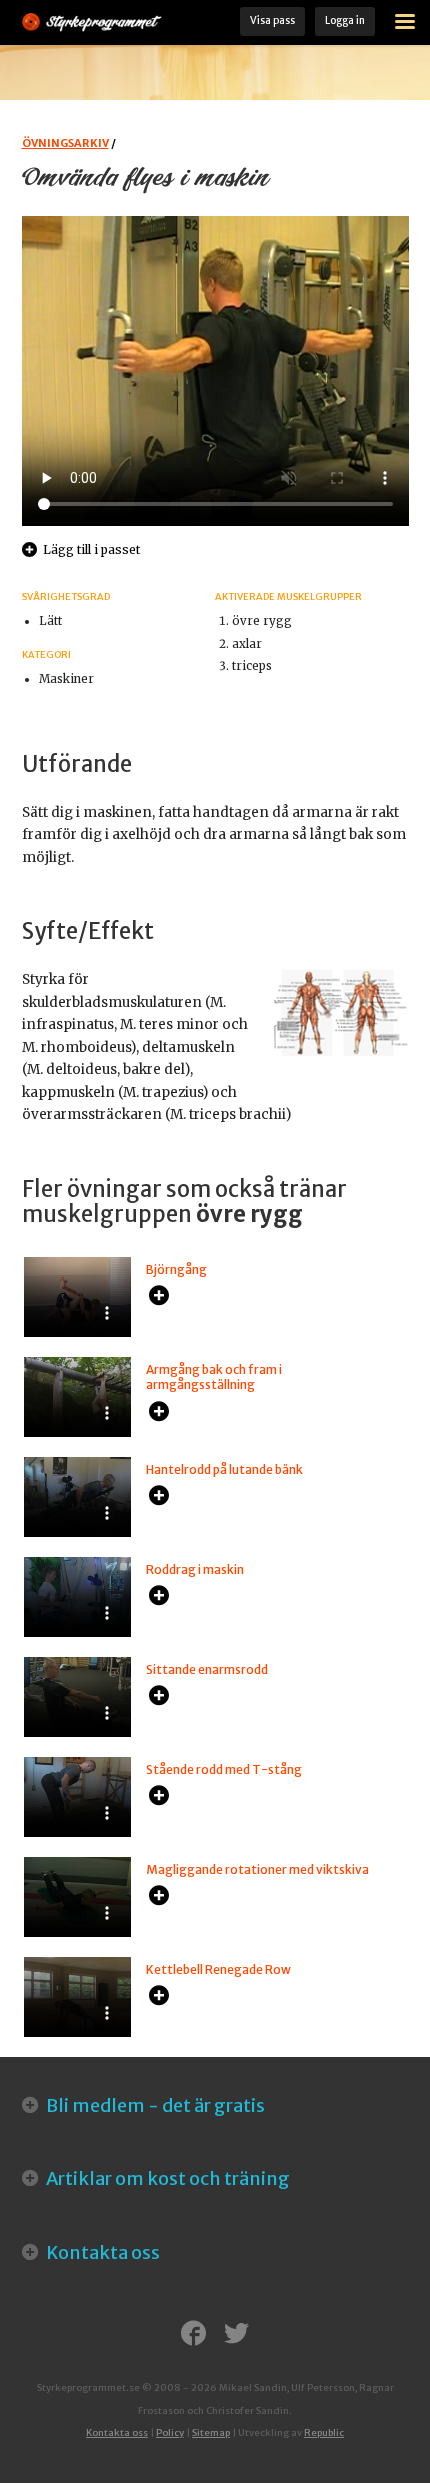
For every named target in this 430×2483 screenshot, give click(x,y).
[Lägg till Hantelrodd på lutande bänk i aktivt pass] (159, 1497)
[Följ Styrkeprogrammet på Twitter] (236, 2335)
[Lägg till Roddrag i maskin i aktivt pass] (159, 1597)
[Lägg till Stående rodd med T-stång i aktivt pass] (159, 1797)
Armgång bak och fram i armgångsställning (214, 1377)
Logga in (345, 20)
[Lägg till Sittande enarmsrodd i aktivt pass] (159, 1697)
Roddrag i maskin (195, 1569)
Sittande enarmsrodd (207, 1669)
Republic (324, 2433)
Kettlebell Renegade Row (218, 1969)
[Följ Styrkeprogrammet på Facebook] (193, 2335)
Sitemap (211, 2433)
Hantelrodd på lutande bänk (224, 1469)
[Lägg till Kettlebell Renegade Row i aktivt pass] (159, 1997)
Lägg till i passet (91, 549)
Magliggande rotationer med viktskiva (257, 1869)
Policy (170, 2433)
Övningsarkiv (65, 143)
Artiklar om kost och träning (166, 2178)
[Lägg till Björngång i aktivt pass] (159, 1297)
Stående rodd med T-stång (224, 1769)
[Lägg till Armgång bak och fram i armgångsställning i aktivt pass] (159, 1413)
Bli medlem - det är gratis (154, 2105)
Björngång (176, 1269)
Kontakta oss (101, 2252)
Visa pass (272, 20)
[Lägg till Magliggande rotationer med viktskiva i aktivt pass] (159, 1897)
